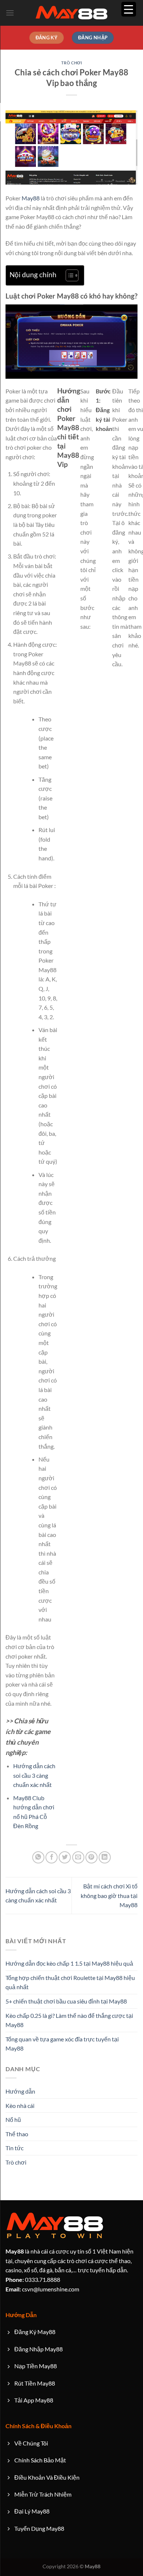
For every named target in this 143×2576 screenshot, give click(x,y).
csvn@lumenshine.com (42, 2289)
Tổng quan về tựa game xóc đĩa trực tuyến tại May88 (62, 2044)
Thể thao (17, 2134)
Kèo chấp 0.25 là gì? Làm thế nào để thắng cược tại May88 (69, 2020)
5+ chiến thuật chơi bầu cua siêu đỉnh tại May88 (66, 2001)
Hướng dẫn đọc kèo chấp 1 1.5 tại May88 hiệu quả (69, 1963)
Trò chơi (71, 63)
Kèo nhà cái (20, 2106)
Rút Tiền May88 (35, 2383)
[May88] (71, 13)
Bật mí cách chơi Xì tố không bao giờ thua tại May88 (109, 1895)
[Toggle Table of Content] (68, 275)
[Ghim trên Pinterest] (91, 1857)
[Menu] (10, 13)
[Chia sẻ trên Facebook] (52, 1857)
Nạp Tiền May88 (36, 2366)
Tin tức (14, 2148)
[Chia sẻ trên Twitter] (65, 1857)
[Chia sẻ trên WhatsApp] (38, 1857)
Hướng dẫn (20, 2091)
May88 (31, 198)
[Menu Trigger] (129, 9)
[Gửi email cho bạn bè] (78, 1857)
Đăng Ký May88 (35, 2332)
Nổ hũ (13, 2120)
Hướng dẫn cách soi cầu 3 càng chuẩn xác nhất (34, 1775)
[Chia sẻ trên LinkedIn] (105, 1857)
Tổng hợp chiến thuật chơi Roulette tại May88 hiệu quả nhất (70, 1982)
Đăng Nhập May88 (38, 2349)
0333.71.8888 (33, 2279)
